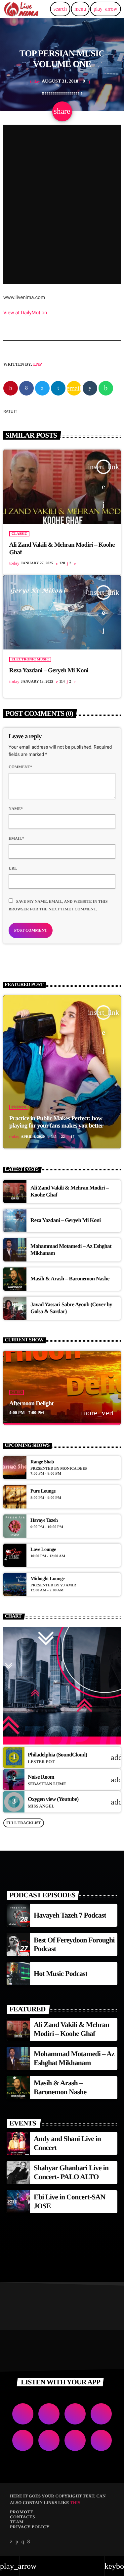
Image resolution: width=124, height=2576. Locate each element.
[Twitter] (11, 2542)
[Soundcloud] (17, 2542)
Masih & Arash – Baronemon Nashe (70, 1279)
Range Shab (42, 1462)
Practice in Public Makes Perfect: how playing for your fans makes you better (56, 1122)
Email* (16, 838)
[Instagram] (23, 2542)
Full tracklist (24, 1823)
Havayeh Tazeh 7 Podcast (70, 1915)
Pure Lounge (43, 1491)
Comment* (20, 767)
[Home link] (21, 9)
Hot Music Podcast (61, 1973)
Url (13, 868)
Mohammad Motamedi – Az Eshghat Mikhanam (74, 2058)
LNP (38, 364)
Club (17, 1392)
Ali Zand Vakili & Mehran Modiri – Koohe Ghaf (71, 2029)
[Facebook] (28, 2542)
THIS (75, 2503)
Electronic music (30, 659)
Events (19, 1107)
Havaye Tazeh (44, 1520)
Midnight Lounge (47, 1579)
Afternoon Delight (31, 1404)
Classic (20, 534)
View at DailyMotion (25, 313)
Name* (16, 809)
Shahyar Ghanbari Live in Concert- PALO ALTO (71, 2172)
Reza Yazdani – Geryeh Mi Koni (49, 671)
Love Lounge (43, 1550)
